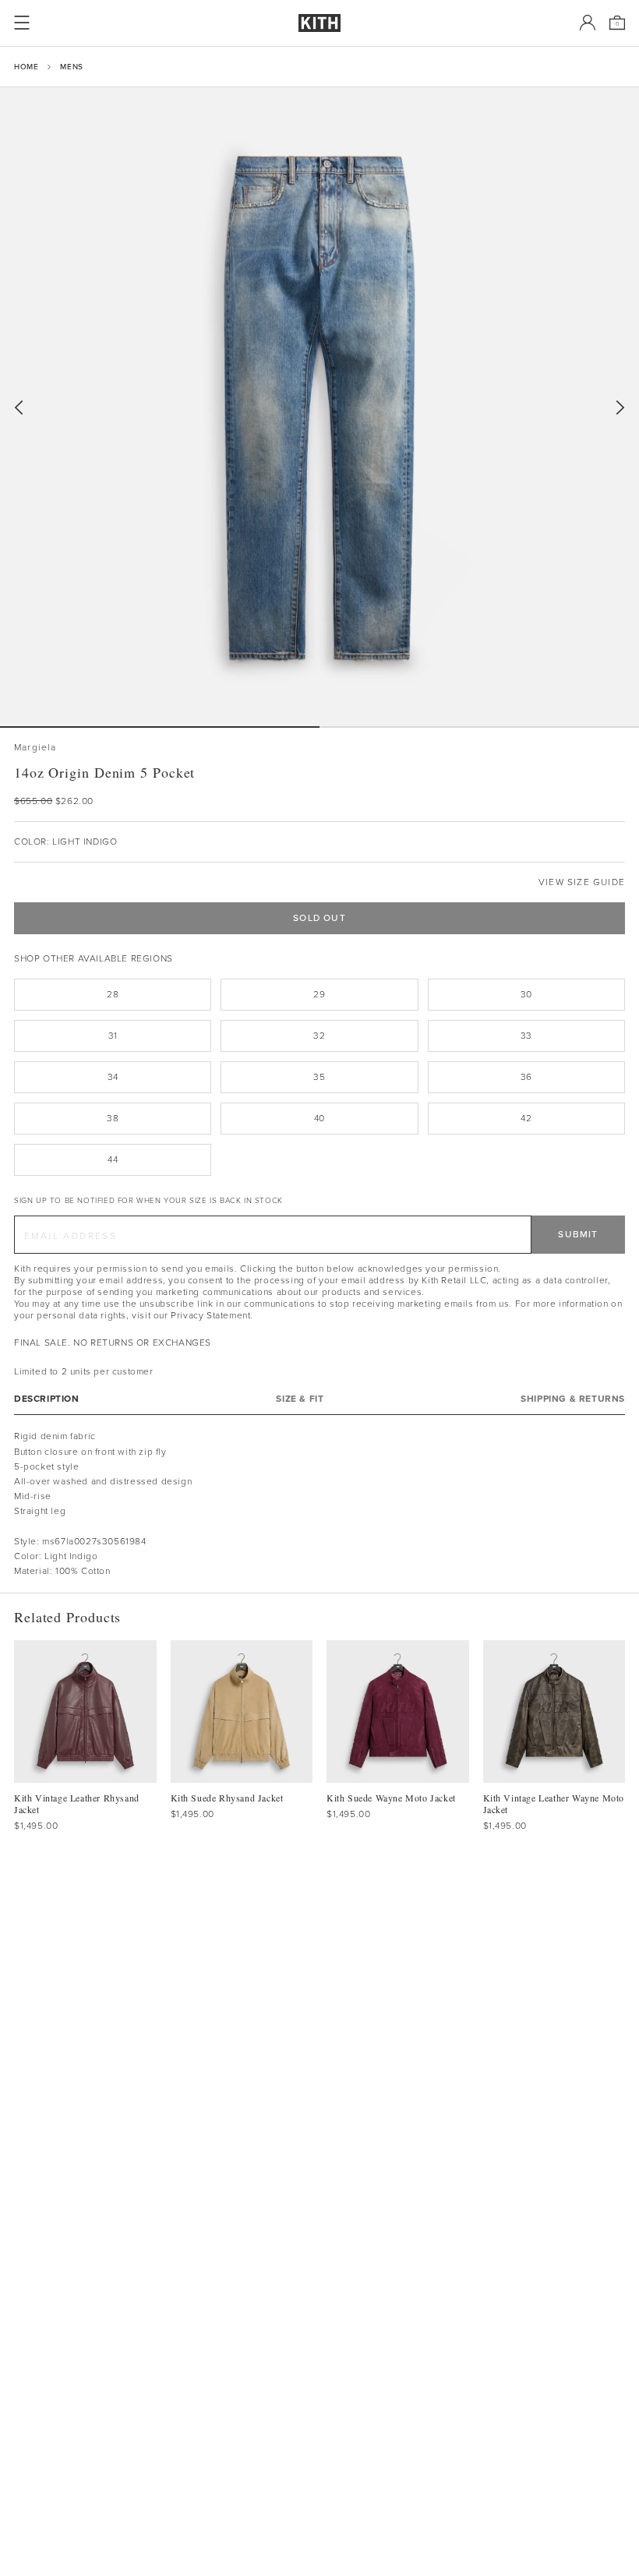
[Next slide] (620, 408)
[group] (319, 407)
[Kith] (319, 23)
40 (319, 1118)
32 (319, 1036)
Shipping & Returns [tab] (573, 1399)
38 (113, 1118)
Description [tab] (47, 1399)
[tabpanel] (319, 1504)
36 (526, 1077)
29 (319, 994)
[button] (479, 727)
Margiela (35, 748)
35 (319, 1077)
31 (113, 1036)
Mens (71, 67)
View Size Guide (582, 882)
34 (113, 1077)
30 (526, 994)
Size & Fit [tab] (300, 1399)
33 (526, 1036)
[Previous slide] (19, 408)
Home (26, 67)
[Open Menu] (22, 23)
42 (526, 1118)
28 (113, 994)
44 (113, 1159)
